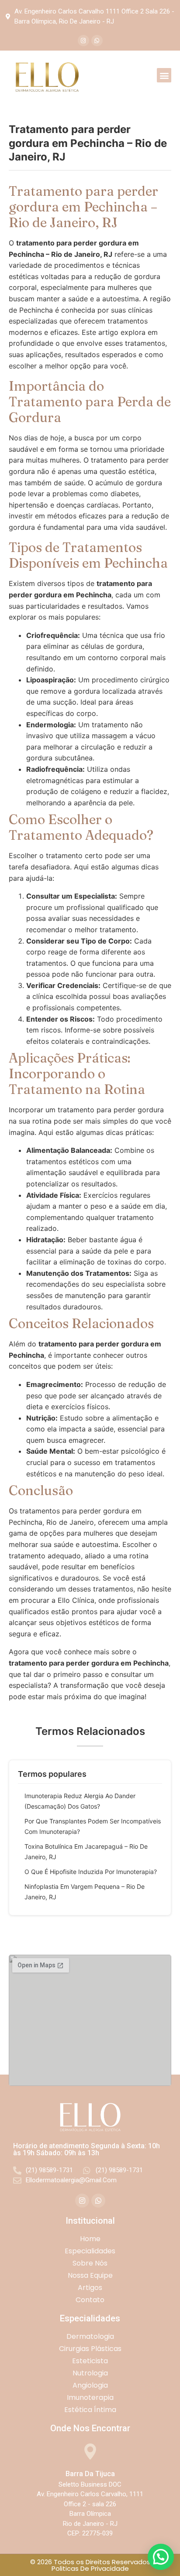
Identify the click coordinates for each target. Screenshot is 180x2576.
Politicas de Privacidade (90, 2568)
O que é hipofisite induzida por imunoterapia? (91, 1872)
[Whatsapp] (97, 41)
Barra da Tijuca (90, 2474)
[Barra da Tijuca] (90, 2452)
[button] (164, 75)
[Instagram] (83, 41)
